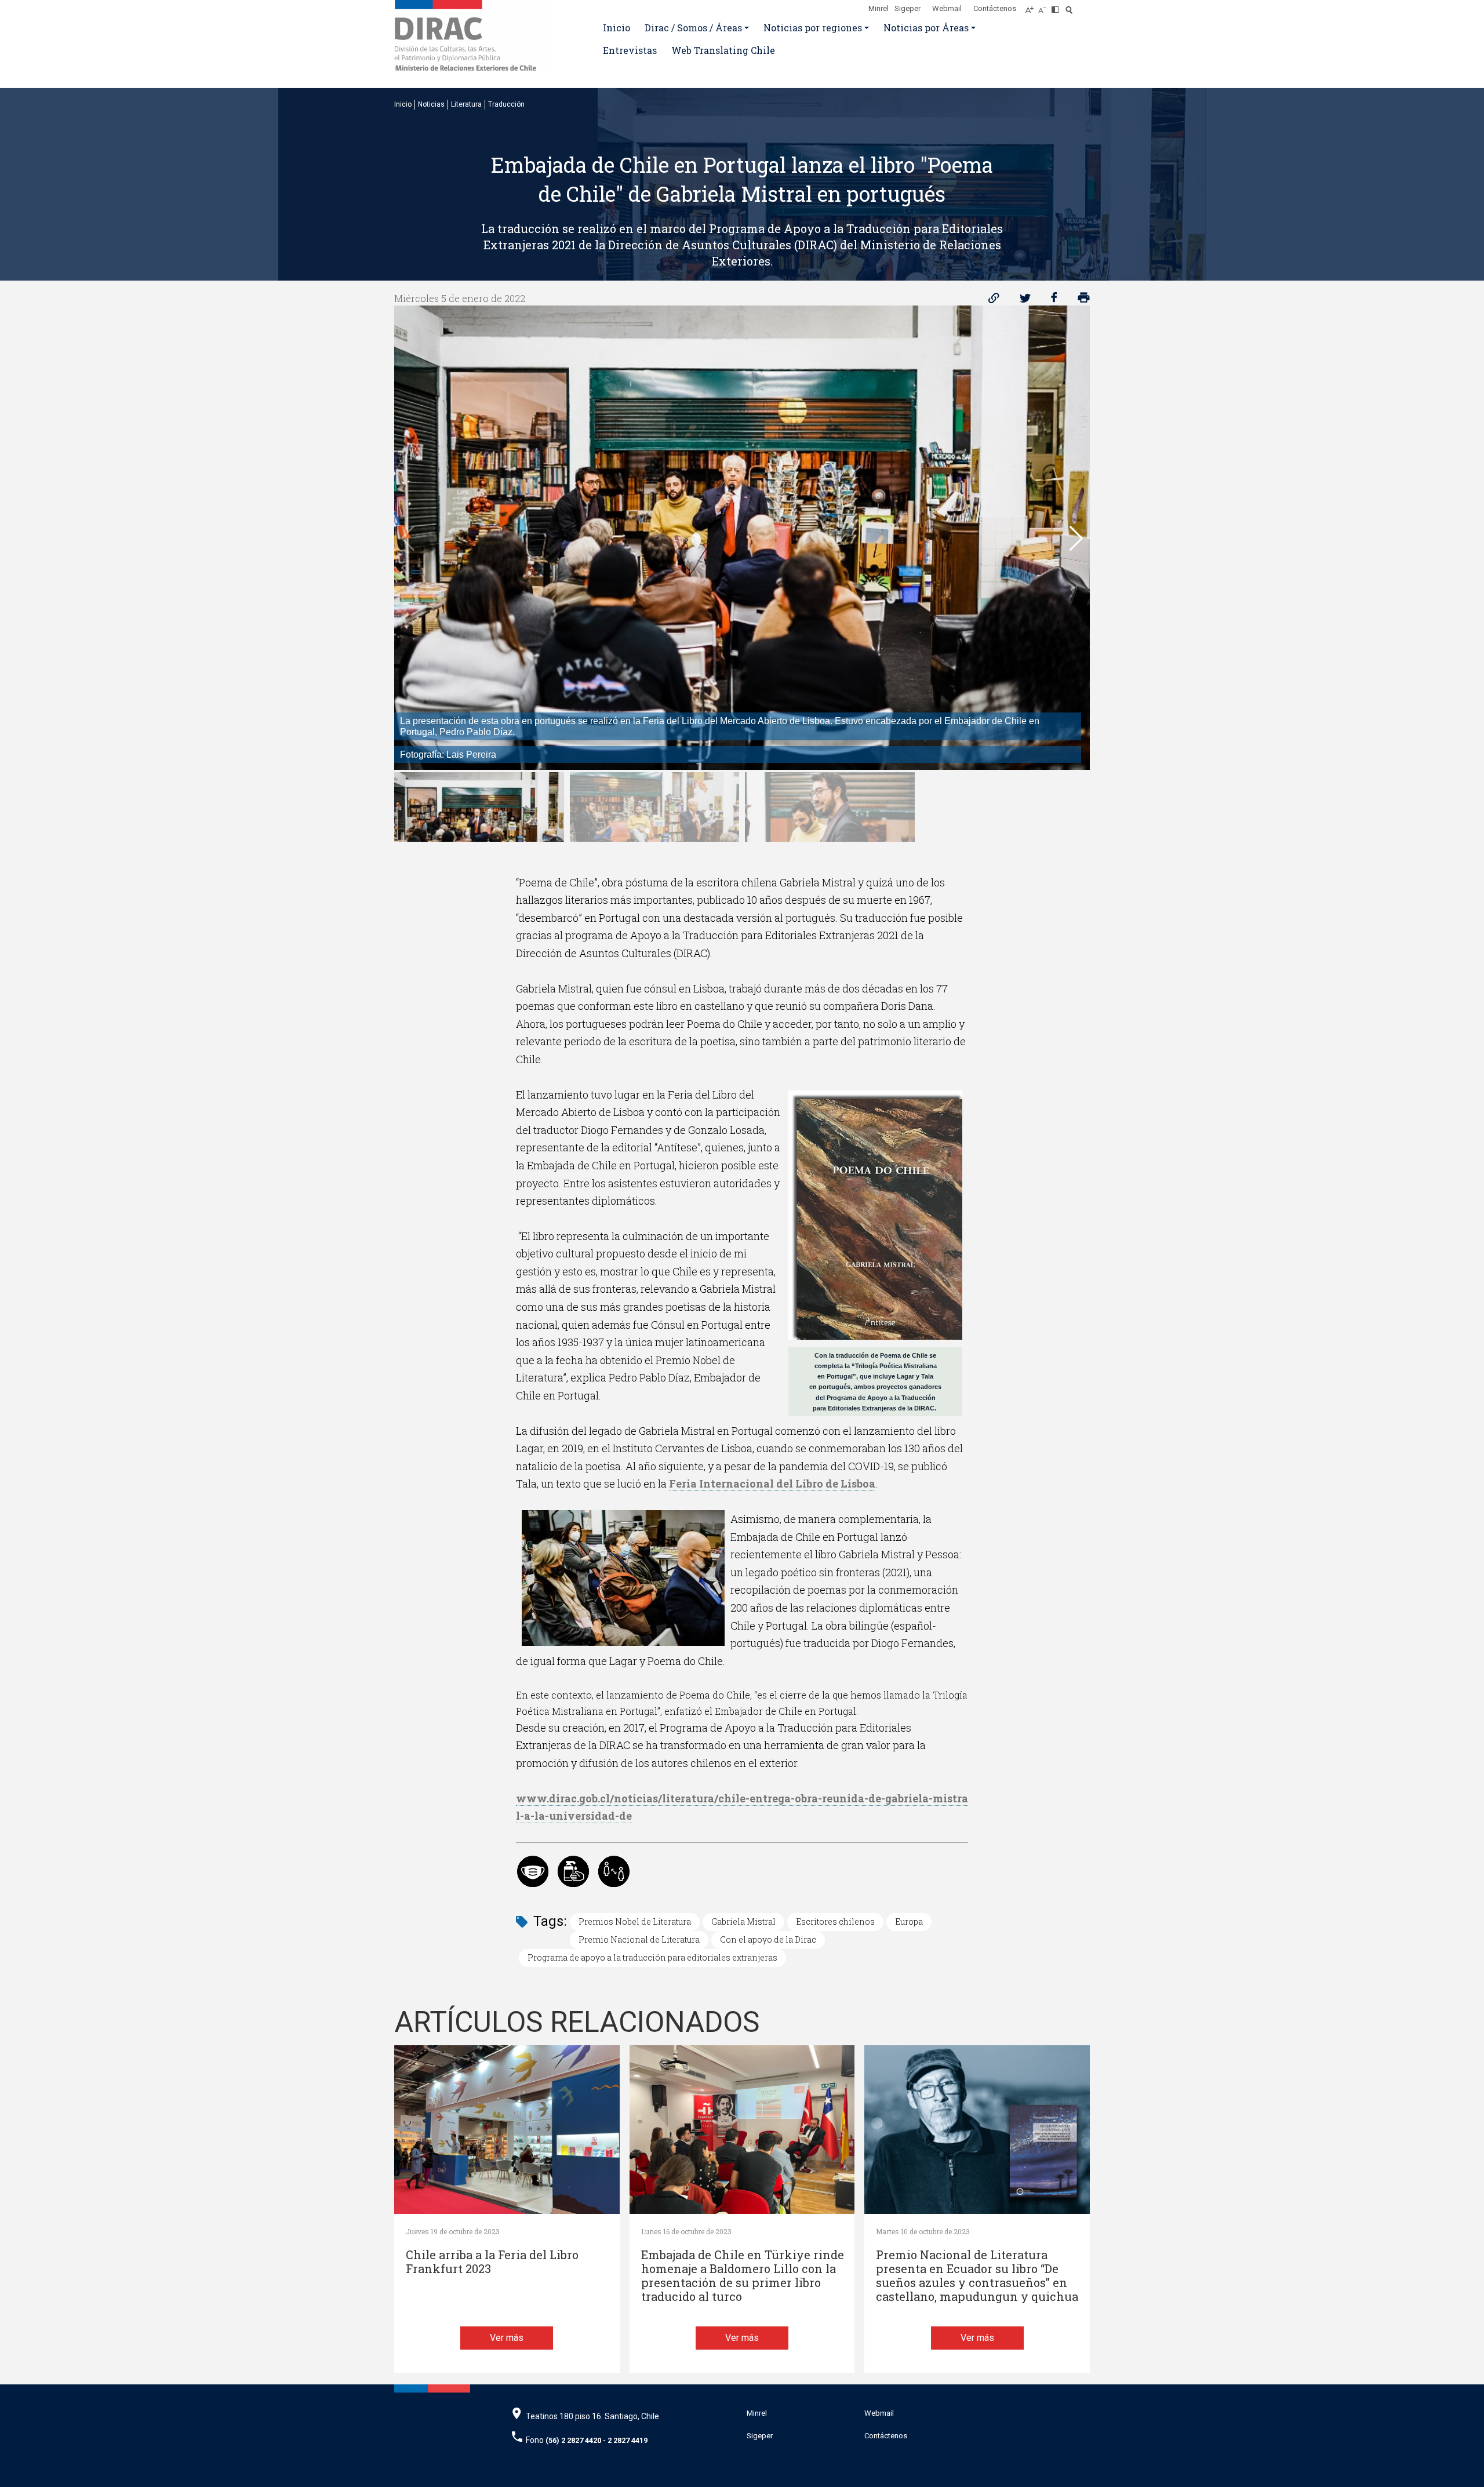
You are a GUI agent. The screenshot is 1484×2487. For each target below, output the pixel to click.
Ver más (507, 2338)
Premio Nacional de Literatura (639, 1939)
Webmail (947, 8)
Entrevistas (630, 50)
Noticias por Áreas (926, 28)
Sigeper (908, 8)
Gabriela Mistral (743, 1921)
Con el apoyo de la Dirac (768, 1939)
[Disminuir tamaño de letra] (1045, 6)
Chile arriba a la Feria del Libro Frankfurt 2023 (492, 2262)
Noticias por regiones (813, 28)
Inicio (616, 28)
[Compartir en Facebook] (1054, 301)
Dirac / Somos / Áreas (693, 28)
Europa (909, 1921)
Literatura (466, 104)
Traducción (506, 104)
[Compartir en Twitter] (1025, 301)
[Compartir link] (994, 301)
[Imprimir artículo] (1084, 301)
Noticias (431, 104)
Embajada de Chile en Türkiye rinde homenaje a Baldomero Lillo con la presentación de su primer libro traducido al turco (743, 2276)
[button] (1076, 539)
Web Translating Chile (723, 50)
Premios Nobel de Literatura (635, 1921)
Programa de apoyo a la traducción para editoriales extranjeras (652, 1957)
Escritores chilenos (835, 1921)
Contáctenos (995, 8)
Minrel (879, 8)
